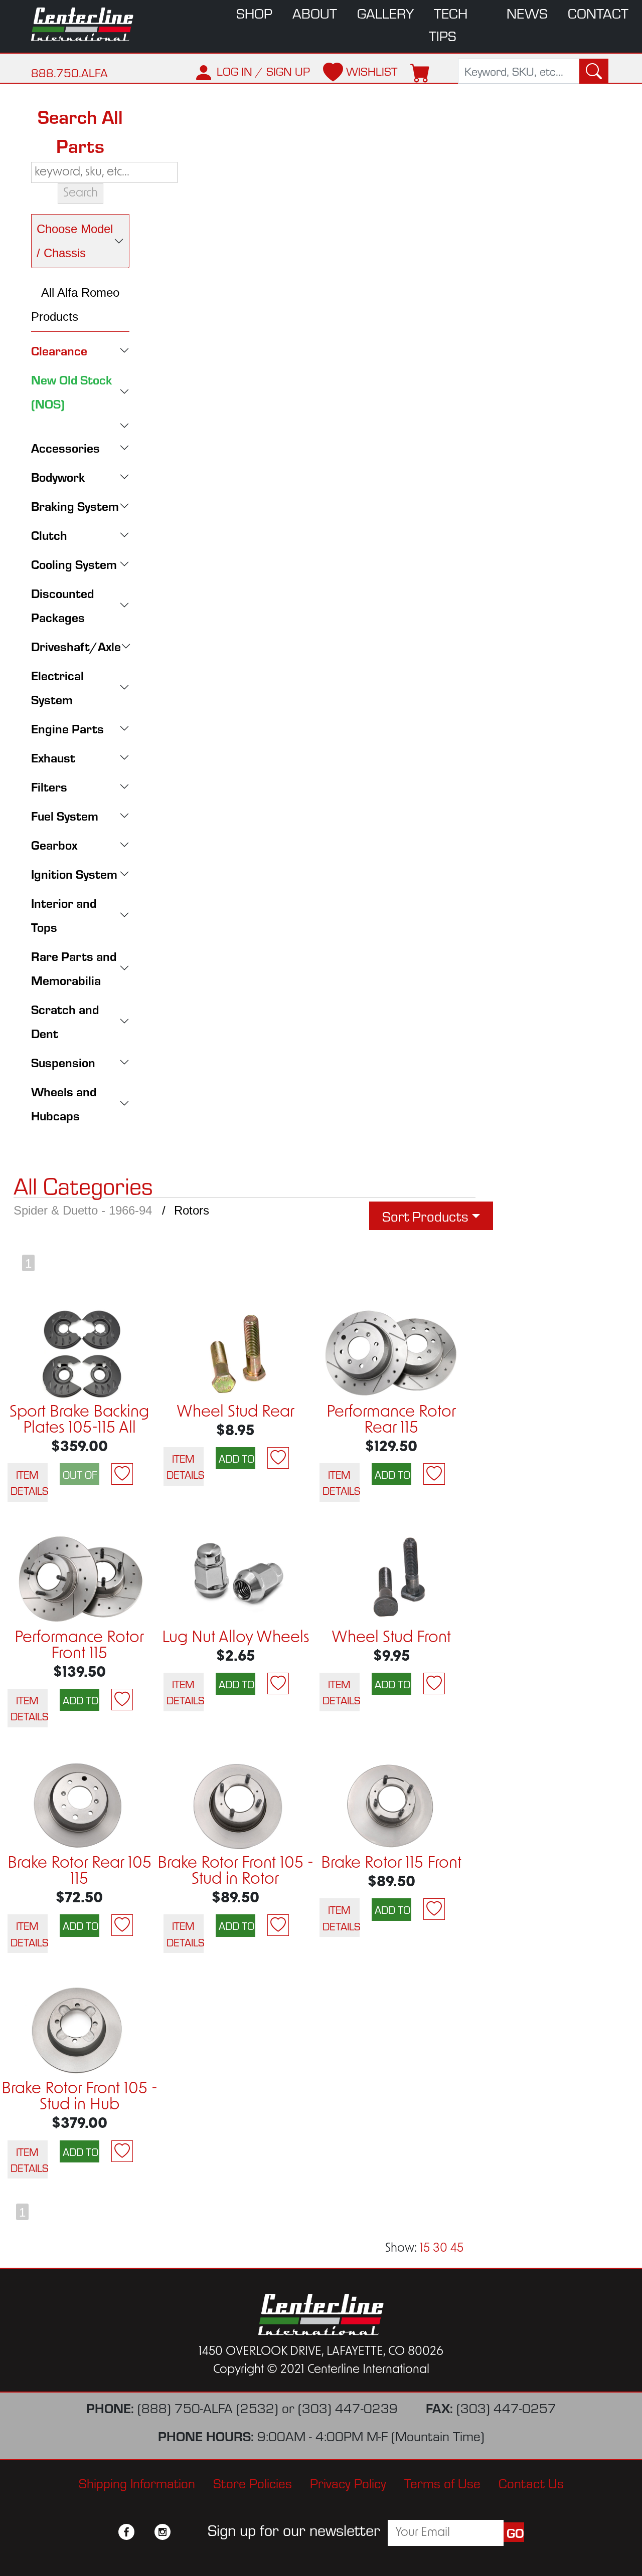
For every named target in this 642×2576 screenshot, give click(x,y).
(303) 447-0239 (348, 2407)
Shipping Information (137, 2483)
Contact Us (531, 2483)
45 (457, 2249)
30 (440, 2249)
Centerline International (86, 24)
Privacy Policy (348, 2483)
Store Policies (253, 2483)
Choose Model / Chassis (75, 241)
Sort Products (425, 1216)
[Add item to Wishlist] (122, 1474)
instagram (163, 2532)
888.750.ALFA (69, 72)
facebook (126, 2532)
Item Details (29, 1482)
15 (425, 2249)
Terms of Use (442, 2483)
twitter (144, 2532)
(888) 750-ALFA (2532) (208, 2407)
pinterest (181, 2532)
